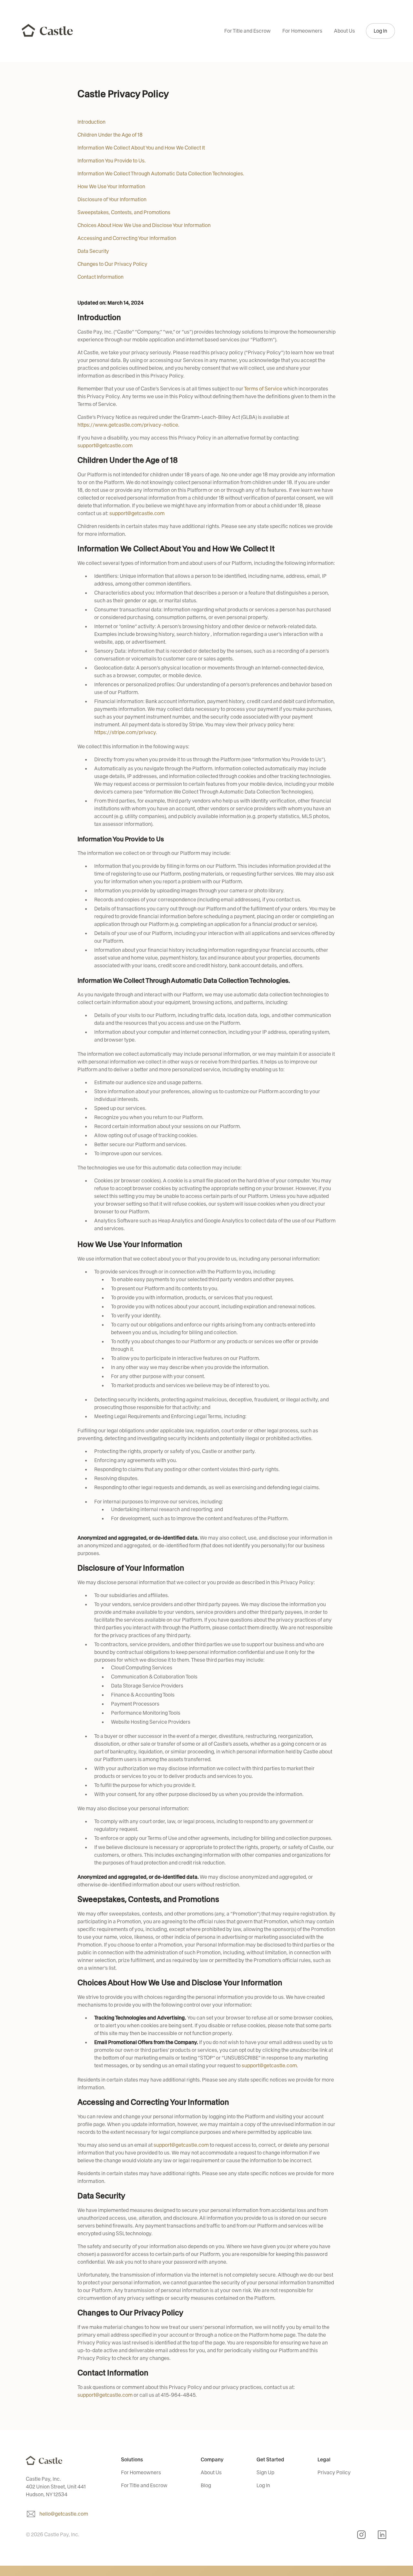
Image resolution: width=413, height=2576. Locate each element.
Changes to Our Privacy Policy (112, 264)
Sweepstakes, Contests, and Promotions (124, 212)
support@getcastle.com (105, 446)
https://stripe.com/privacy (125, 732)
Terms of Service (263, 389)
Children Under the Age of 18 (110, 135)
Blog (206, 2485)
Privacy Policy (334, 2472)
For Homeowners (302, 31)
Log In (380, 31)
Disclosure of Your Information (112, 199)
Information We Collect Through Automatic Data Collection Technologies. (161, 174)
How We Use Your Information (111, 187)
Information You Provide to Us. (112, 161)
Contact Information (101, 277)
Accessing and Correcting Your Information (127, 238)
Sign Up (265, 2472)
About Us (344, 31)
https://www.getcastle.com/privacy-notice (128, 425)
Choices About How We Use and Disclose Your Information (144, 225)
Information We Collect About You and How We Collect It (141, 148)
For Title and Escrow (247, 31)
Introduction (91, 122)
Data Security (93, 251)
